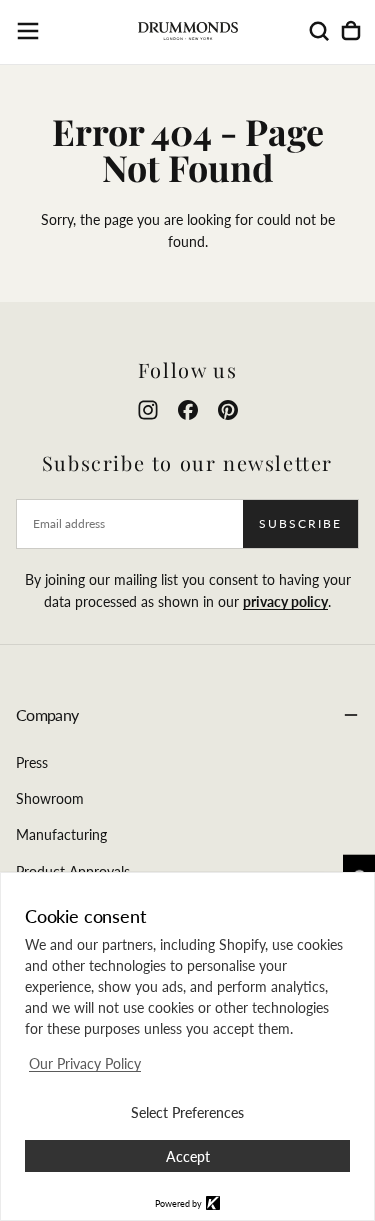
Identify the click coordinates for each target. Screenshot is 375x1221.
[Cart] (351, 31)
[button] (28, 31)
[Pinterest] (228, 410)
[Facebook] (188, 410)
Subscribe (300, 523)
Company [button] (47, 714)
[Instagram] (148, 410)
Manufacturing (61, 834)
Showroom (50, 798)
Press (32, 762)
